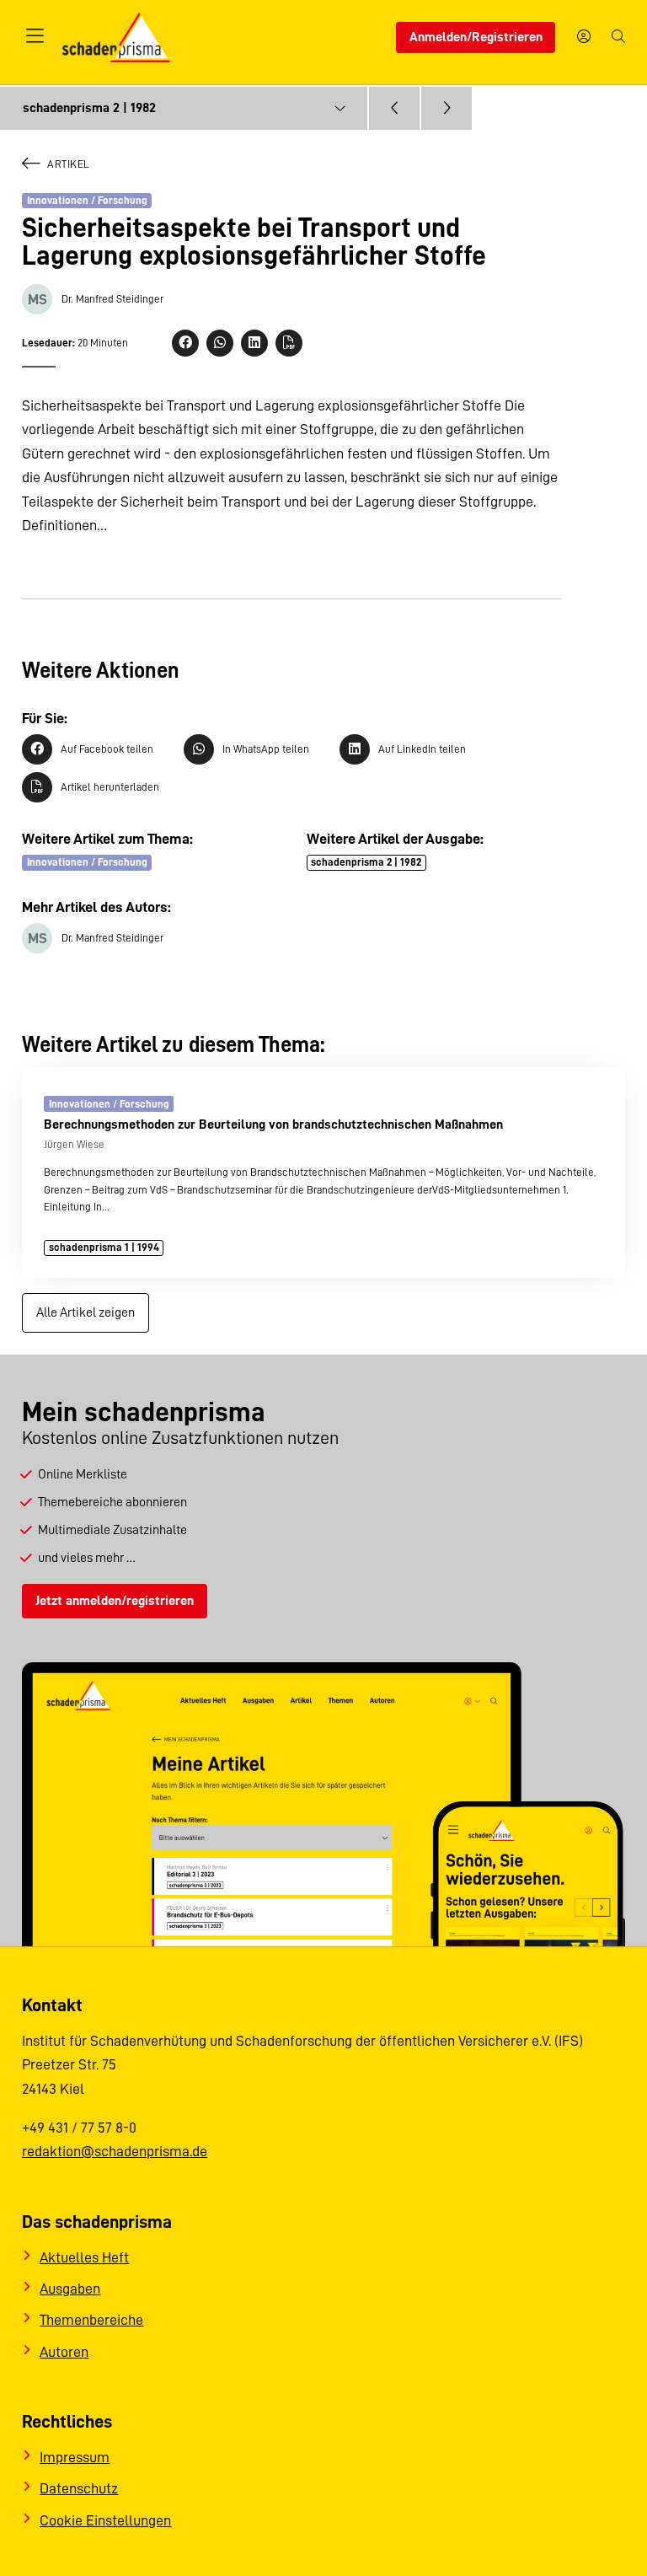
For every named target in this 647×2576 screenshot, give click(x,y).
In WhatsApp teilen (266, 749)
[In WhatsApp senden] (220, 343)
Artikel (69, 164)
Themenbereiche (91, 2320)
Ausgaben (70, 2289)
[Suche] (618, 38)
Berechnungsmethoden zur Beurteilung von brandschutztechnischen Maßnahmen (273, 1124)
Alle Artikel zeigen (86, 1312)
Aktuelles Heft (84, 2257)
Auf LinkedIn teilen (422, 749)
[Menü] (35, 37)
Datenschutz (79, 2488)
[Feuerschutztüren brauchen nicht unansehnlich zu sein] (446, 109)
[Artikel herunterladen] (289, 343)
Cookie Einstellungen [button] (105, 2520)
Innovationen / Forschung (87, 200)
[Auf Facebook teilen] (185, 343)
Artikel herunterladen (110, 787)
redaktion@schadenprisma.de (115, 2151)
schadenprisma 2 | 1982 (366, 862)
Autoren (64, 2352)
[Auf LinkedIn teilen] (254, 343)
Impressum (75, 2457)
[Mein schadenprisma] (584, 38)
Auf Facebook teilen (107, 749)
